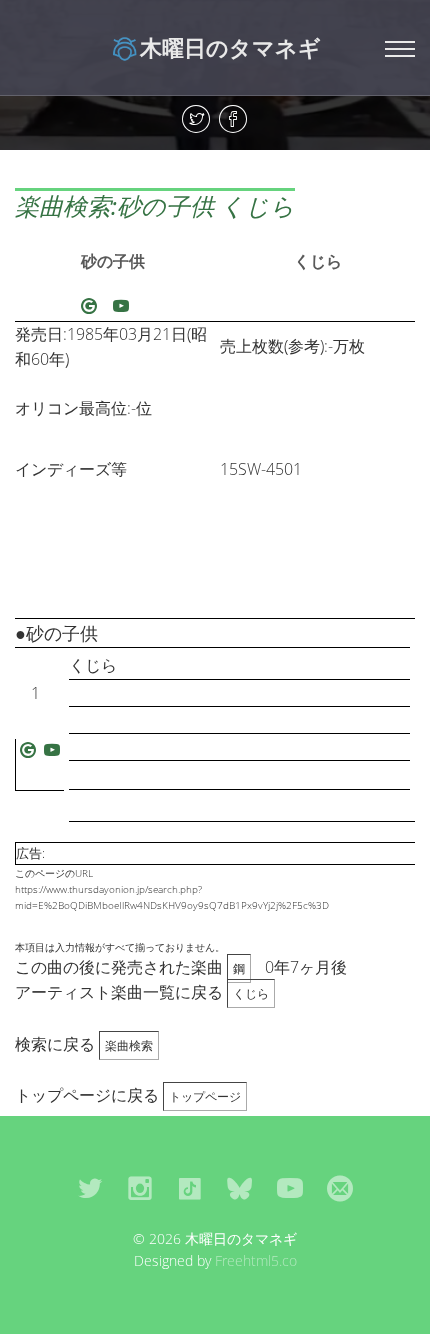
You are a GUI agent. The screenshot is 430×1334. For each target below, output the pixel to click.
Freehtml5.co (256, 1260)
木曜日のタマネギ (230, 47)
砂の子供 (113, 261)
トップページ (205, 1096)
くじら (318, 261)
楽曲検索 (129, 1045)
